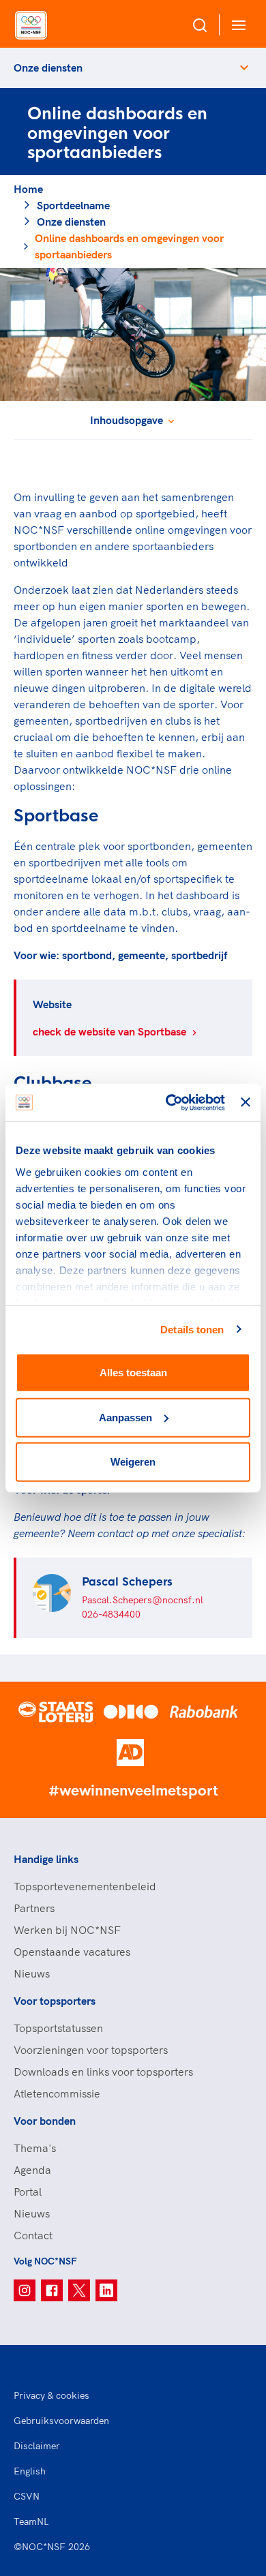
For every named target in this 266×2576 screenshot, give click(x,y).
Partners (34, 1908)
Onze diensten (48, 67)
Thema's (35, 2148)
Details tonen (192, 1329)
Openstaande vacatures (72, 1952)
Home (28, 189)
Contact (33, 2235)
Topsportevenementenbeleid (85, 1886)
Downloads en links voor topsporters (103, 2072)
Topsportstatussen (58, 2028)
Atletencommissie (57, 2093)
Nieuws (32, 1973)
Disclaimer (37, 2446)
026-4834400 (111, 1614)
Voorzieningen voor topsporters (91, 2050)
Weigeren (133, 1462)
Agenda (32, 2170)
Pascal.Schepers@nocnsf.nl (143, 1600)
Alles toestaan (133, 1373)
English (30, 2471)
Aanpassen (125, 1417)
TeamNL (31, 2521)
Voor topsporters (55, 2001)
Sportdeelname (73, 205)
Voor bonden (45, 2121)
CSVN (27, 2496)
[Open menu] (236, 25)
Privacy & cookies (51, 2395)
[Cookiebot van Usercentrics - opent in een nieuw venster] (169, 1102)
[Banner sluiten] (246, 1102)
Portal (28, 2192)
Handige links (46, 1859)
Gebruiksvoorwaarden (61, 2421)
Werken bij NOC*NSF (67, 1930)
